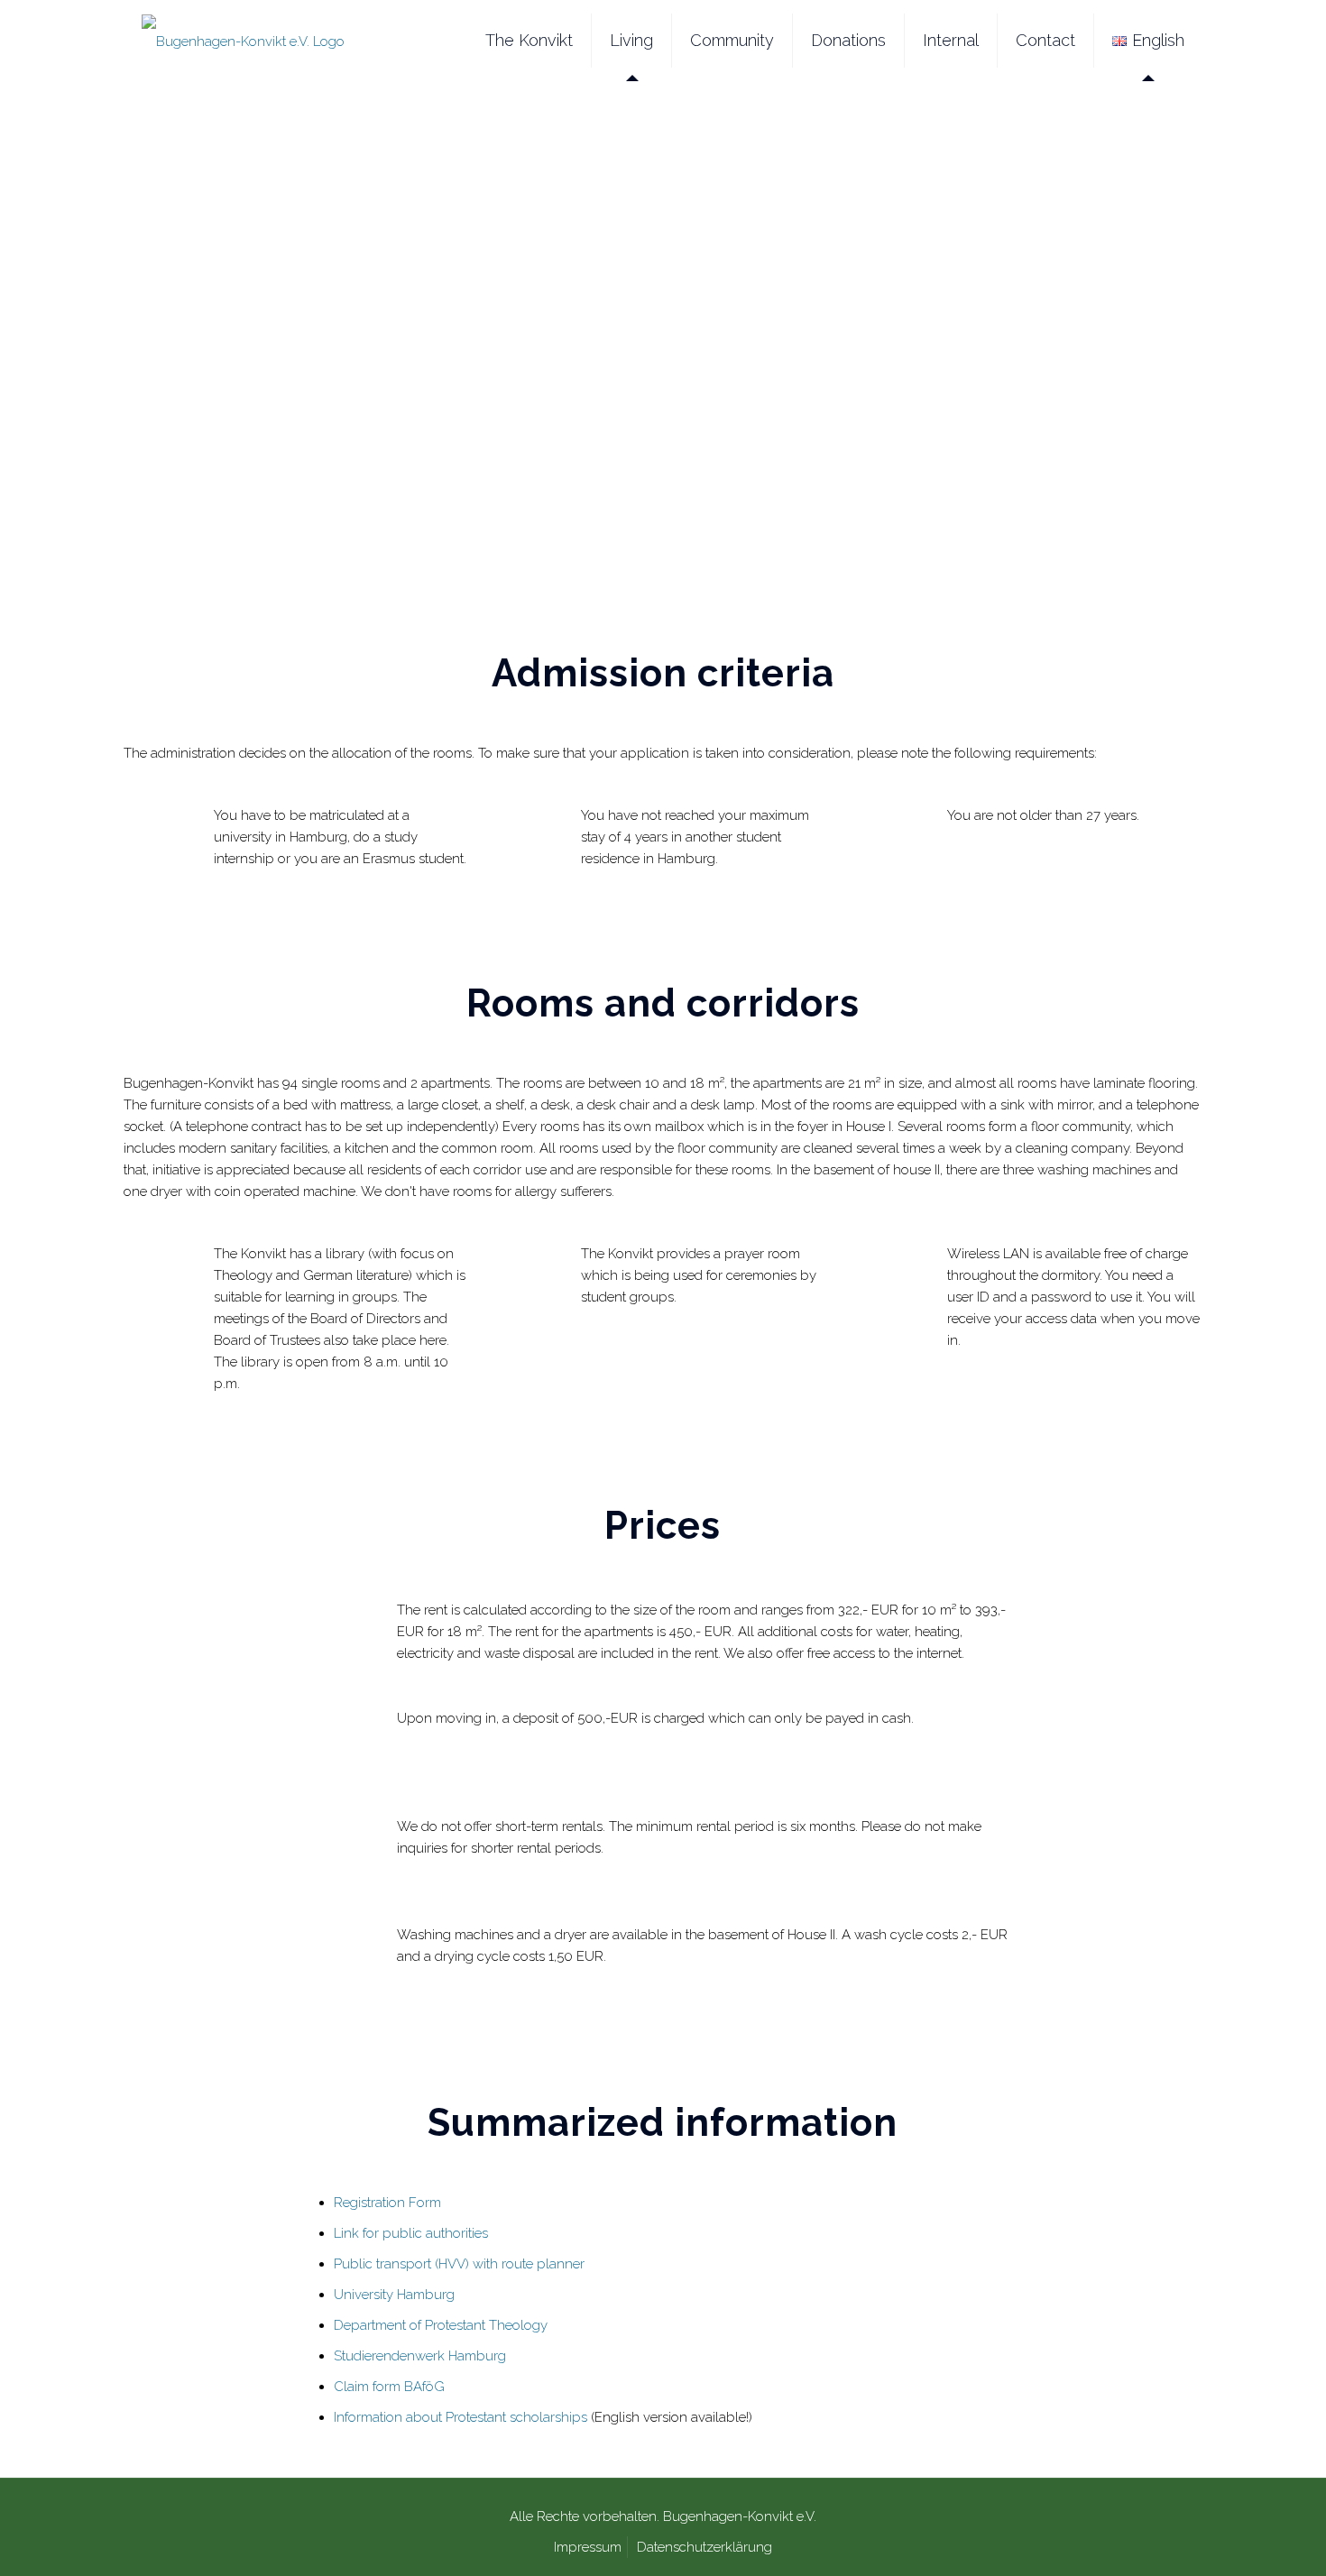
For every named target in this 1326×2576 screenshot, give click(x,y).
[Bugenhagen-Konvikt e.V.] (243, 41)
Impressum (588, 2547)
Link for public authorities (411, 2233)
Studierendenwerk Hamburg (420, 2356)
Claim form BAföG (389, 2387)
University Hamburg (394, 2295)
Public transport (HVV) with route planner (459, 2264)
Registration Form (387, 2203)
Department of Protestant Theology (441, 2325)
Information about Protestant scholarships (460, 2417)
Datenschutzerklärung (704, 2547)
